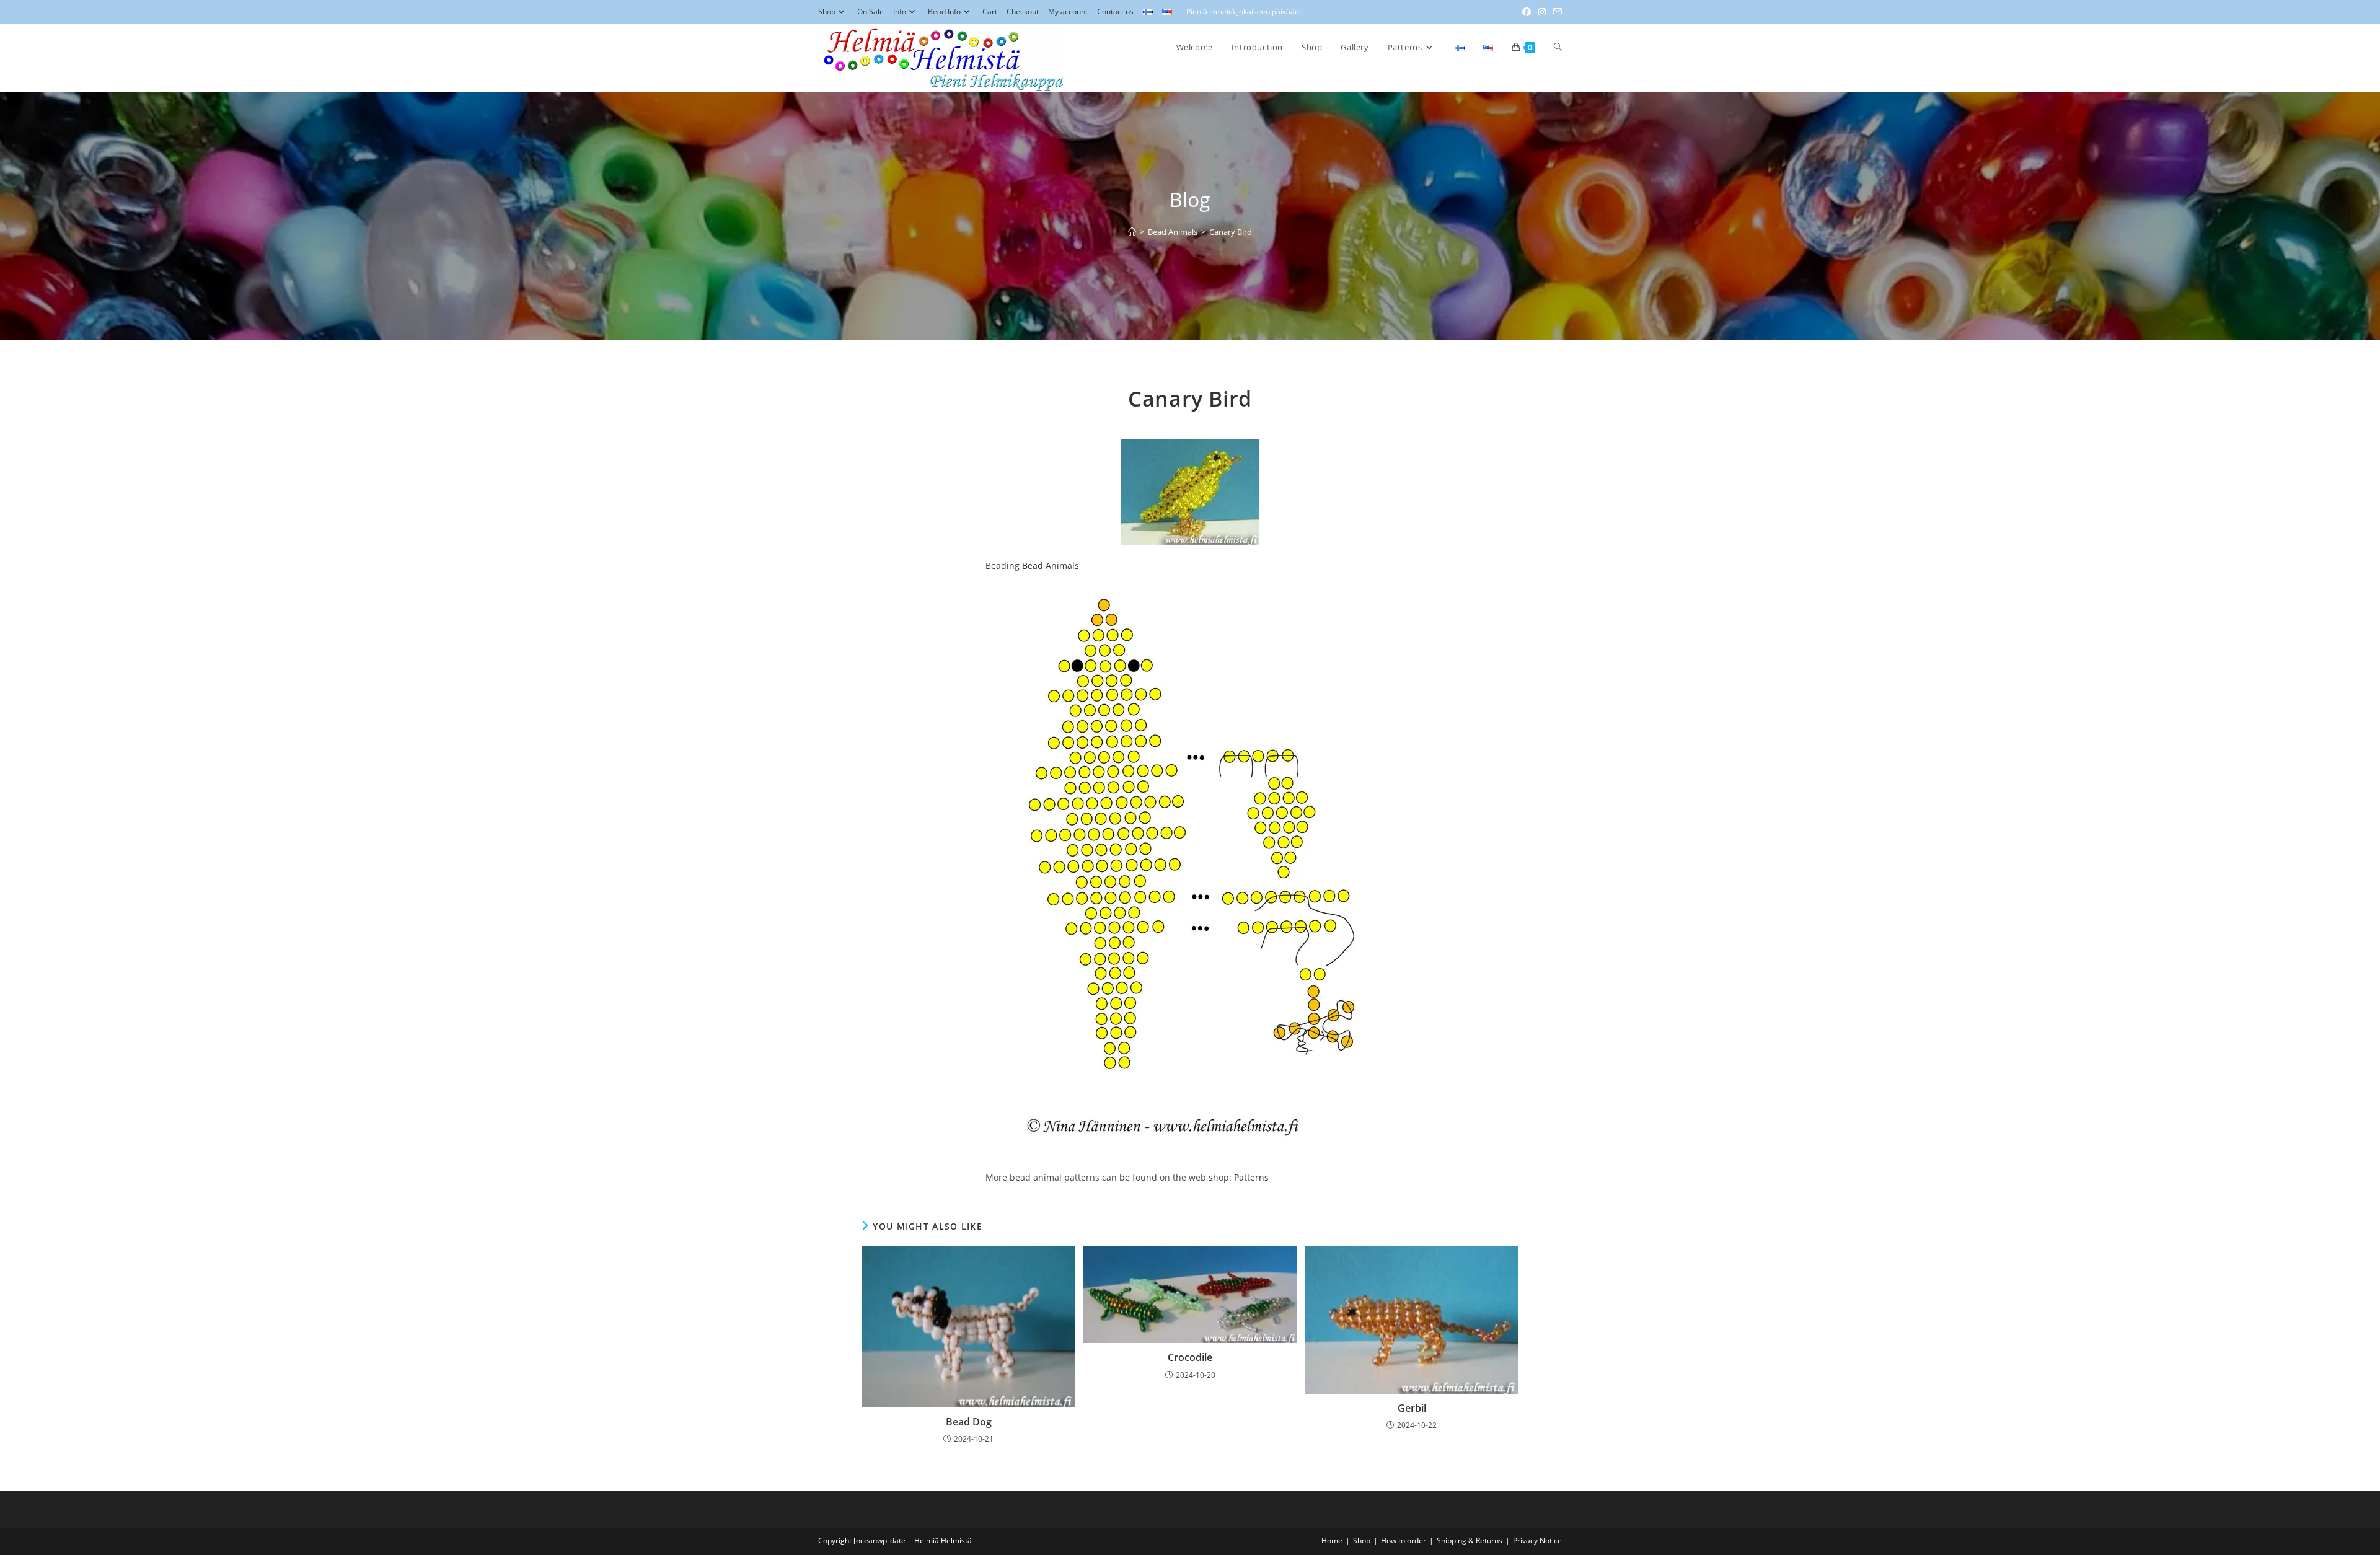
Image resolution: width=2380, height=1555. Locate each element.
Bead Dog (969, 1422)
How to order (1404, 1540)
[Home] (1132, 232)
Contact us (1115, 11)
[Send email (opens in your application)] (1556, 12)
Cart (990, 11)
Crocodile (1190, 1357)
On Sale (870, 11)
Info (900, 11)
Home (1332, 1540)
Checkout (1023, 11)
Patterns (1251, 1177)
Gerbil (1412, 1408)
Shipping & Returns (1470, 1540)
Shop (827, 11)
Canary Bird (1231, 232)
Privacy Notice (1537, 1540)
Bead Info (944, 11)
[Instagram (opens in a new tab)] (1542, 12)
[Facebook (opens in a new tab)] (1527, 12)
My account (1068, 11)
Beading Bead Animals (1032, 566)
